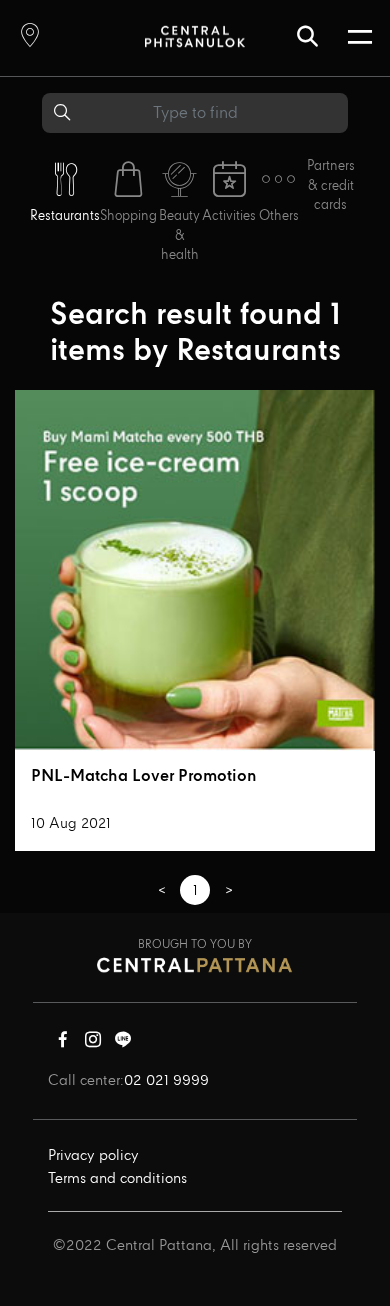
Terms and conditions (117, 1179)
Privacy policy (93, 1156)
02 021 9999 (166, 1081)
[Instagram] (93, 1044)
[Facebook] (63, 1044)
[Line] (123, 1044)
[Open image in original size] (195, 35)
